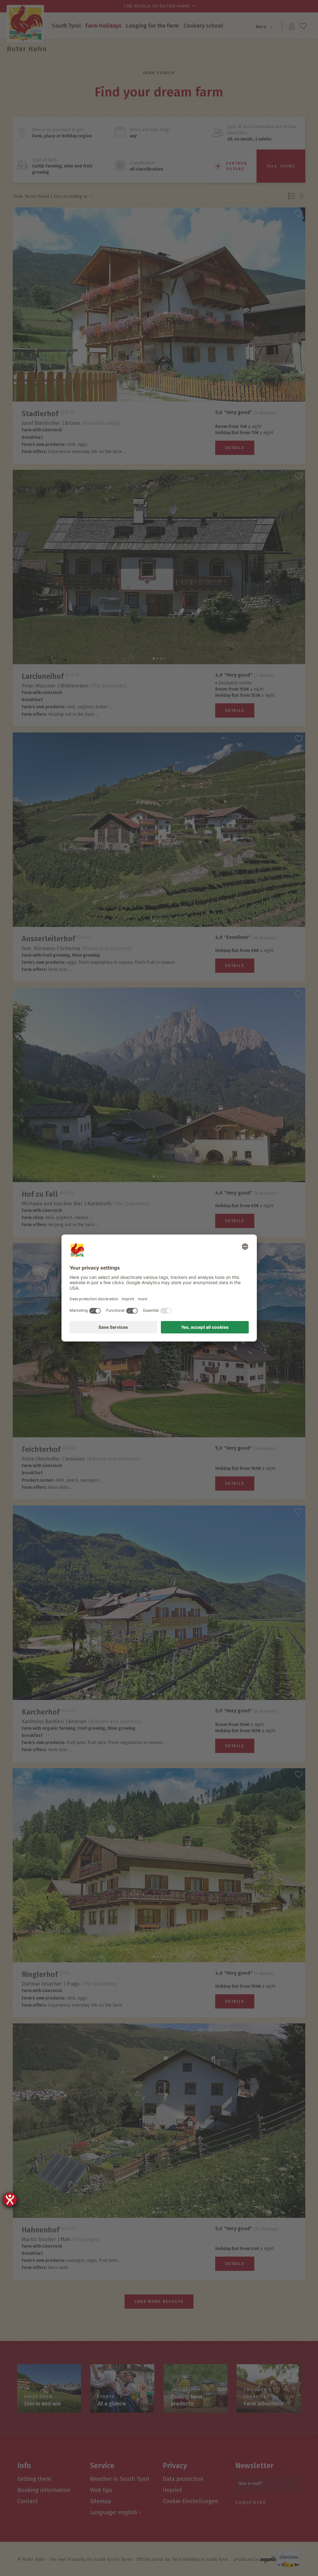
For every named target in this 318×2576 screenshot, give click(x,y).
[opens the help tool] (10, 2200)
